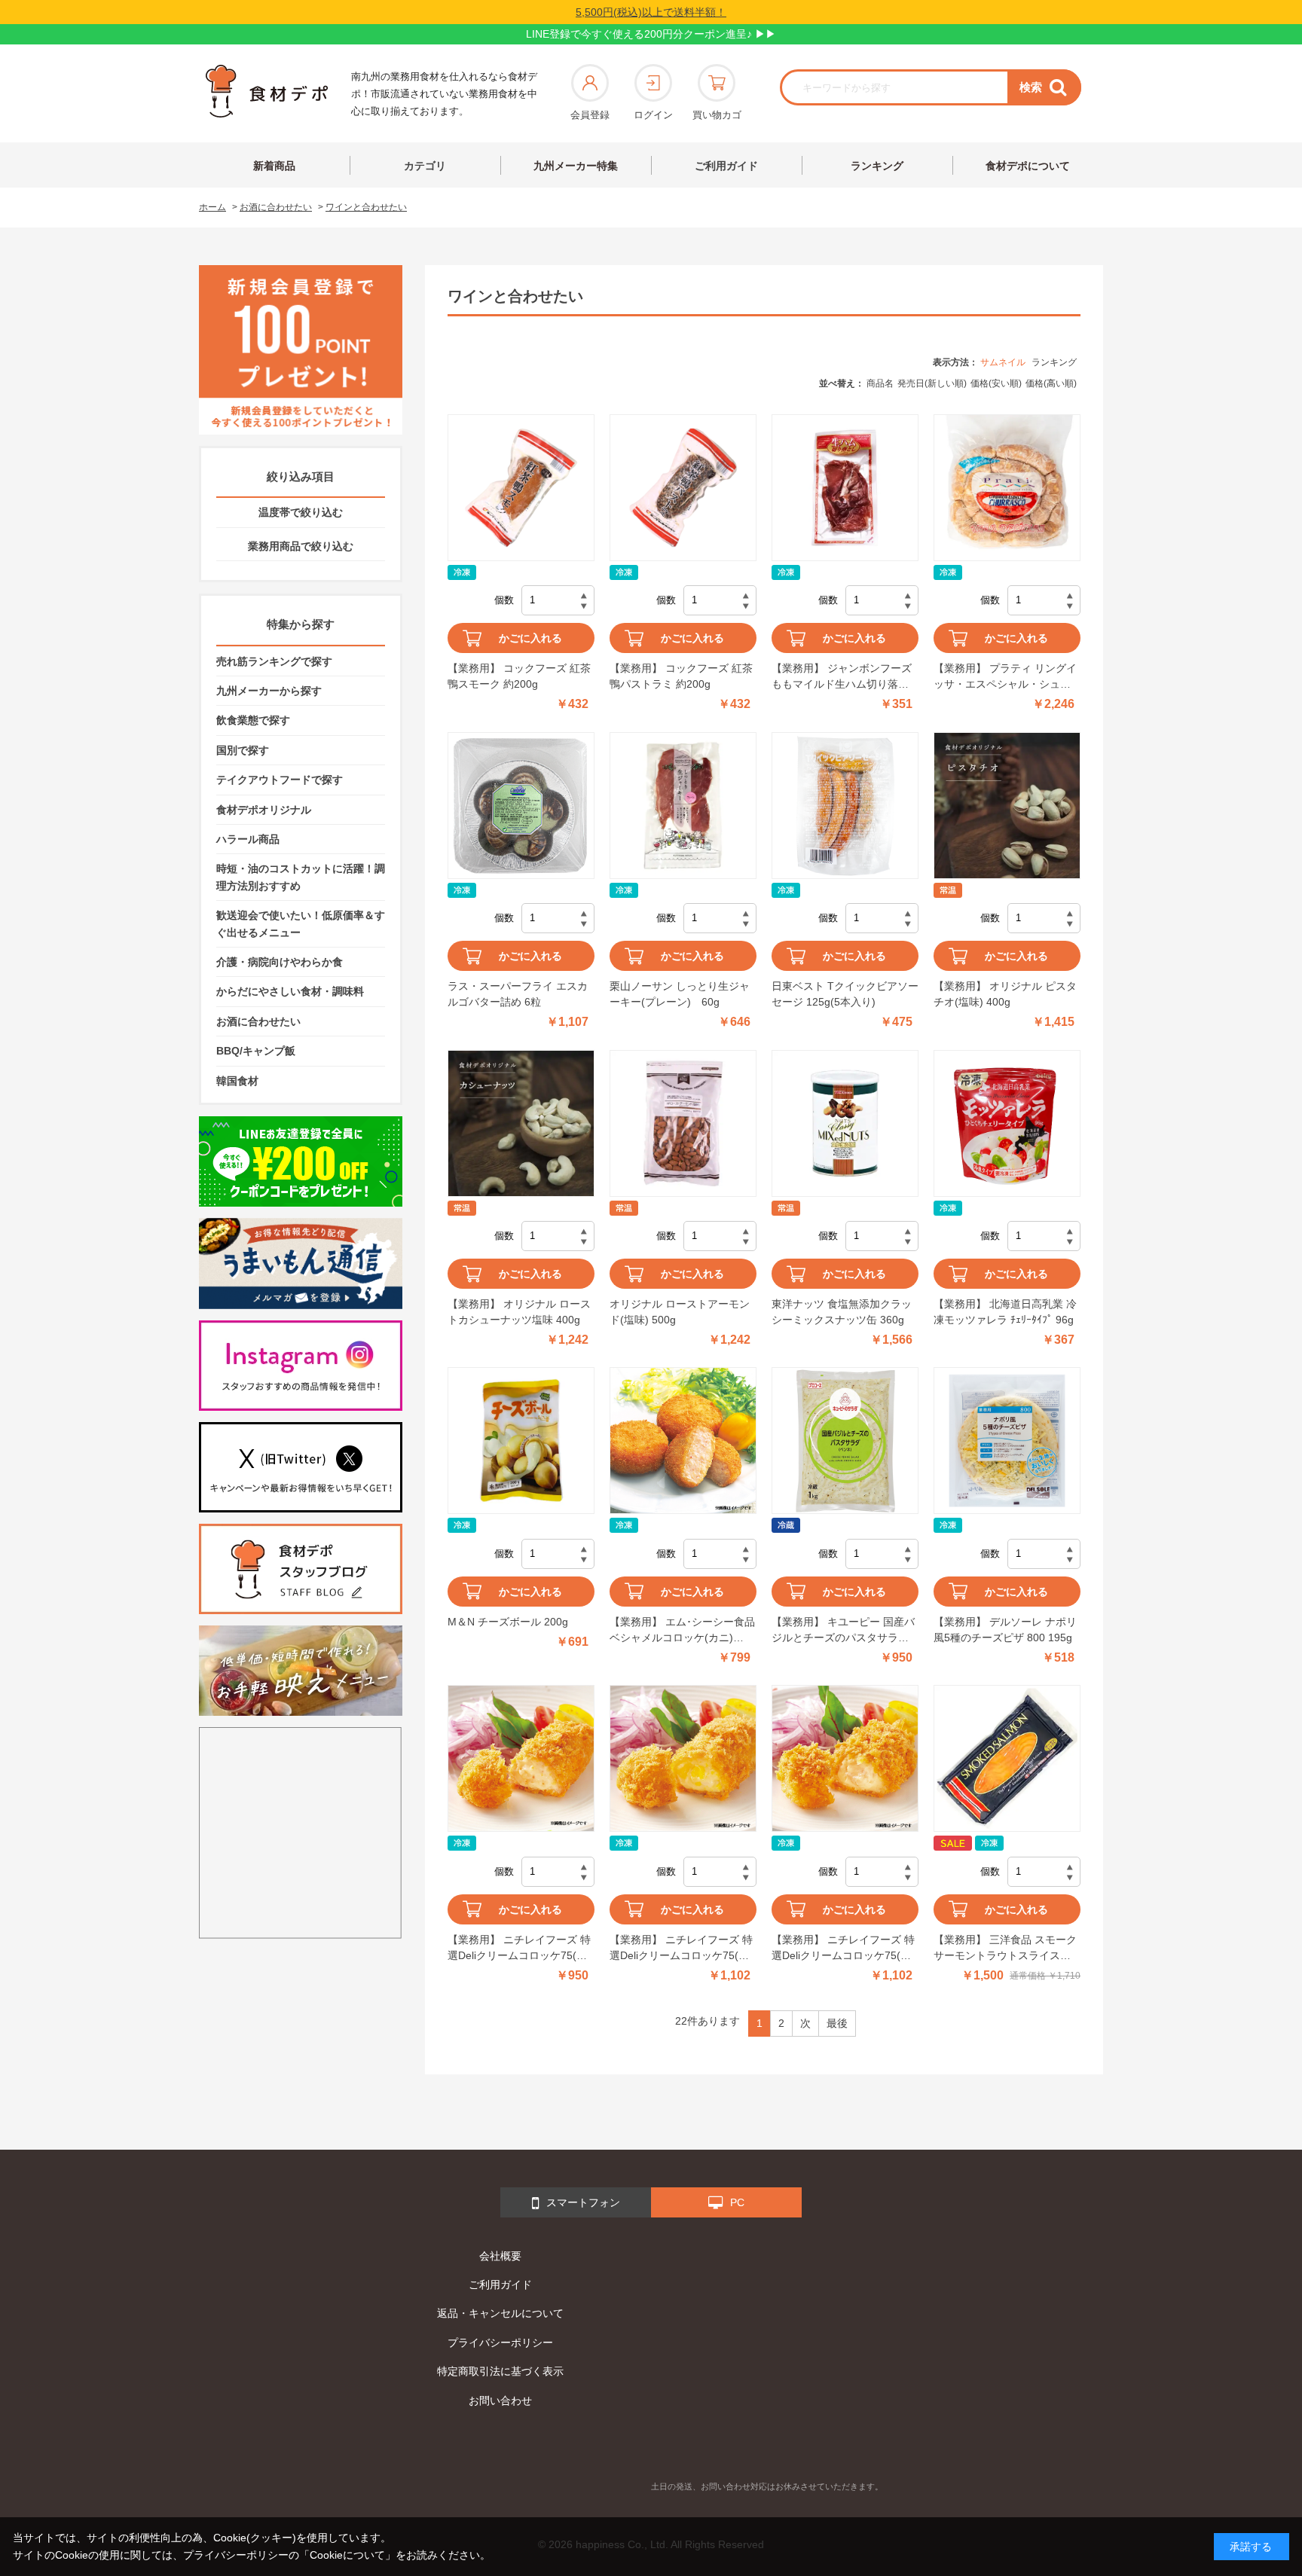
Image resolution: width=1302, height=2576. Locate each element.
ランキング (877, 166)
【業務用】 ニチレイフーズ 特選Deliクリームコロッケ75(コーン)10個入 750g (681, 1949)
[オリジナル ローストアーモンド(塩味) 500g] (683, 1123)
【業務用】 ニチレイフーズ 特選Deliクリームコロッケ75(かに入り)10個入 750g (519, 1949)
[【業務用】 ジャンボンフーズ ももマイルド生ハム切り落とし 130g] (845, 488)
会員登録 (590, 115)
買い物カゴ (717, 115)
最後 (837, 2023)
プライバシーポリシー (500, 2343)
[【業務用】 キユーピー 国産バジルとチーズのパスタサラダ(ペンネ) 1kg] (845, 1441)
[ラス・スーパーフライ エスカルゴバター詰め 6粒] (521, 806)
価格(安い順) (996, 383)
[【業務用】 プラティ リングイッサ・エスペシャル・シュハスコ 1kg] (1007, 488)
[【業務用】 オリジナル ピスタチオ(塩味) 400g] (1007, 806)
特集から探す (301, 624)
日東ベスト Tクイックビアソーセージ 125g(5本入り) (845, 994)
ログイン (653, 115)
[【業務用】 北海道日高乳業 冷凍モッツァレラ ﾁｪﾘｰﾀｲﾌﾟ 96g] (1007, 1123)
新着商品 (274, 166)
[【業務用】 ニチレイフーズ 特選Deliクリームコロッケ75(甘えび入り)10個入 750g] (845, 1758)
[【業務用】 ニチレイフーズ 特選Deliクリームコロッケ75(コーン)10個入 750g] (683, 1758)
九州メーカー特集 (576, 166)
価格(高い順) (1051, 383)
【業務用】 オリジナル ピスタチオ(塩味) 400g (1005, 994)
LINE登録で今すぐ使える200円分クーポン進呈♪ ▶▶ (651, 34)
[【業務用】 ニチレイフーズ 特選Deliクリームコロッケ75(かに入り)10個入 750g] (521, 1758)
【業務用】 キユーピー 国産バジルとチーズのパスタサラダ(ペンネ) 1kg (843, 1631)
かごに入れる (530, 638)
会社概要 (500, 2256)
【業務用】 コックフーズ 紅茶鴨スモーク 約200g (519, 676)
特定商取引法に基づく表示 (500, 2371)
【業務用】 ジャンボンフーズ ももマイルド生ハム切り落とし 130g (842, 677)
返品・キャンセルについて (500, 2313)
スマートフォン (583, 2202)
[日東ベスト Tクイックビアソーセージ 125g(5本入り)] (845, 806)
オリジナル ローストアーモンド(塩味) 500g (680, 1312)
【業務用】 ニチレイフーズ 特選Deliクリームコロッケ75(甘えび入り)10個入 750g (843, 1949)
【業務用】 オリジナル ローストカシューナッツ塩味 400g (519, 1312)
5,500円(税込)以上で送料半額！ (651, 12)
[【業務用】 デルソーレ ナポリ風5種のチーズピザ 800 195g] (1007, 1441)
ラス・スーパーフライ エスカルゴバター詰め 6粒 (518, 994)
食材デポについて (1028, 166)
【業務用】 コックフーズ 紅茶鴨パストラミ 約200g (681, 676)
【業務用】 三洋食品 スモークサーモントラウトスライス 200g (1005, 1949)
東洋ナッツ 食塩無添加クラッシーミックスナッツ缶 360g (842, 1312)
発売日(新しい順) (932, 383)
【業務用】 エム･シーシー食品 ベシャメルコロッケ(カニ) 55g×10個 (682, 1631)
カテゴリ (425, 166)
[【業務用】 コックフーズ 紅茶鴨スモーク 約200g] (521, 488)
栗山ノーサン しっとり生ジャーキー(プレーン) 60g (680, 994)
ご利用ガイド (726, 166)
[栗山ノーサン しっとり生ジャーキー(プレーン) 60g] (683, 806)
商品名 (880, 383)
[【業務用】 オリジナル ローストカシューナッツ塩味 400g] (521, 1123)
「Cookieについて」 (347, 2555)
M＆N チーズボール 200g (508, 1622)
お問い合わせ (500, 2401)
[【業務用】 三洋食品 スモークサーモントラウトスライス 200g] (1007, 1758)
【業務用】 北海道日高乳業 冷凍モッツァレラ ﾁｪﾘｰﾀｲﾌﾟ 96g (1005, 1312)
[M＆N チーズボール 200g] (521, 1441)
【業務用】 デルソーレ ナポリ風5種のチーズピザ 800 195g (1005, 1630)
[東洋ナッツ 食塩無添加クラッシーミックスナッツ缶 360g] (845, 1123)
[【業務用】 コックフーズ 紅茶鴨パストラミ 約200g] (683, 488)
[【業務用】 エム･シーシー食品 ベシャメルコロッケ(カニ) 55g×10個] (683, 1441)
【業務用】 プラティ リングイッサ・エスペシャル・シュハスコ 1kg (1005, 677)
